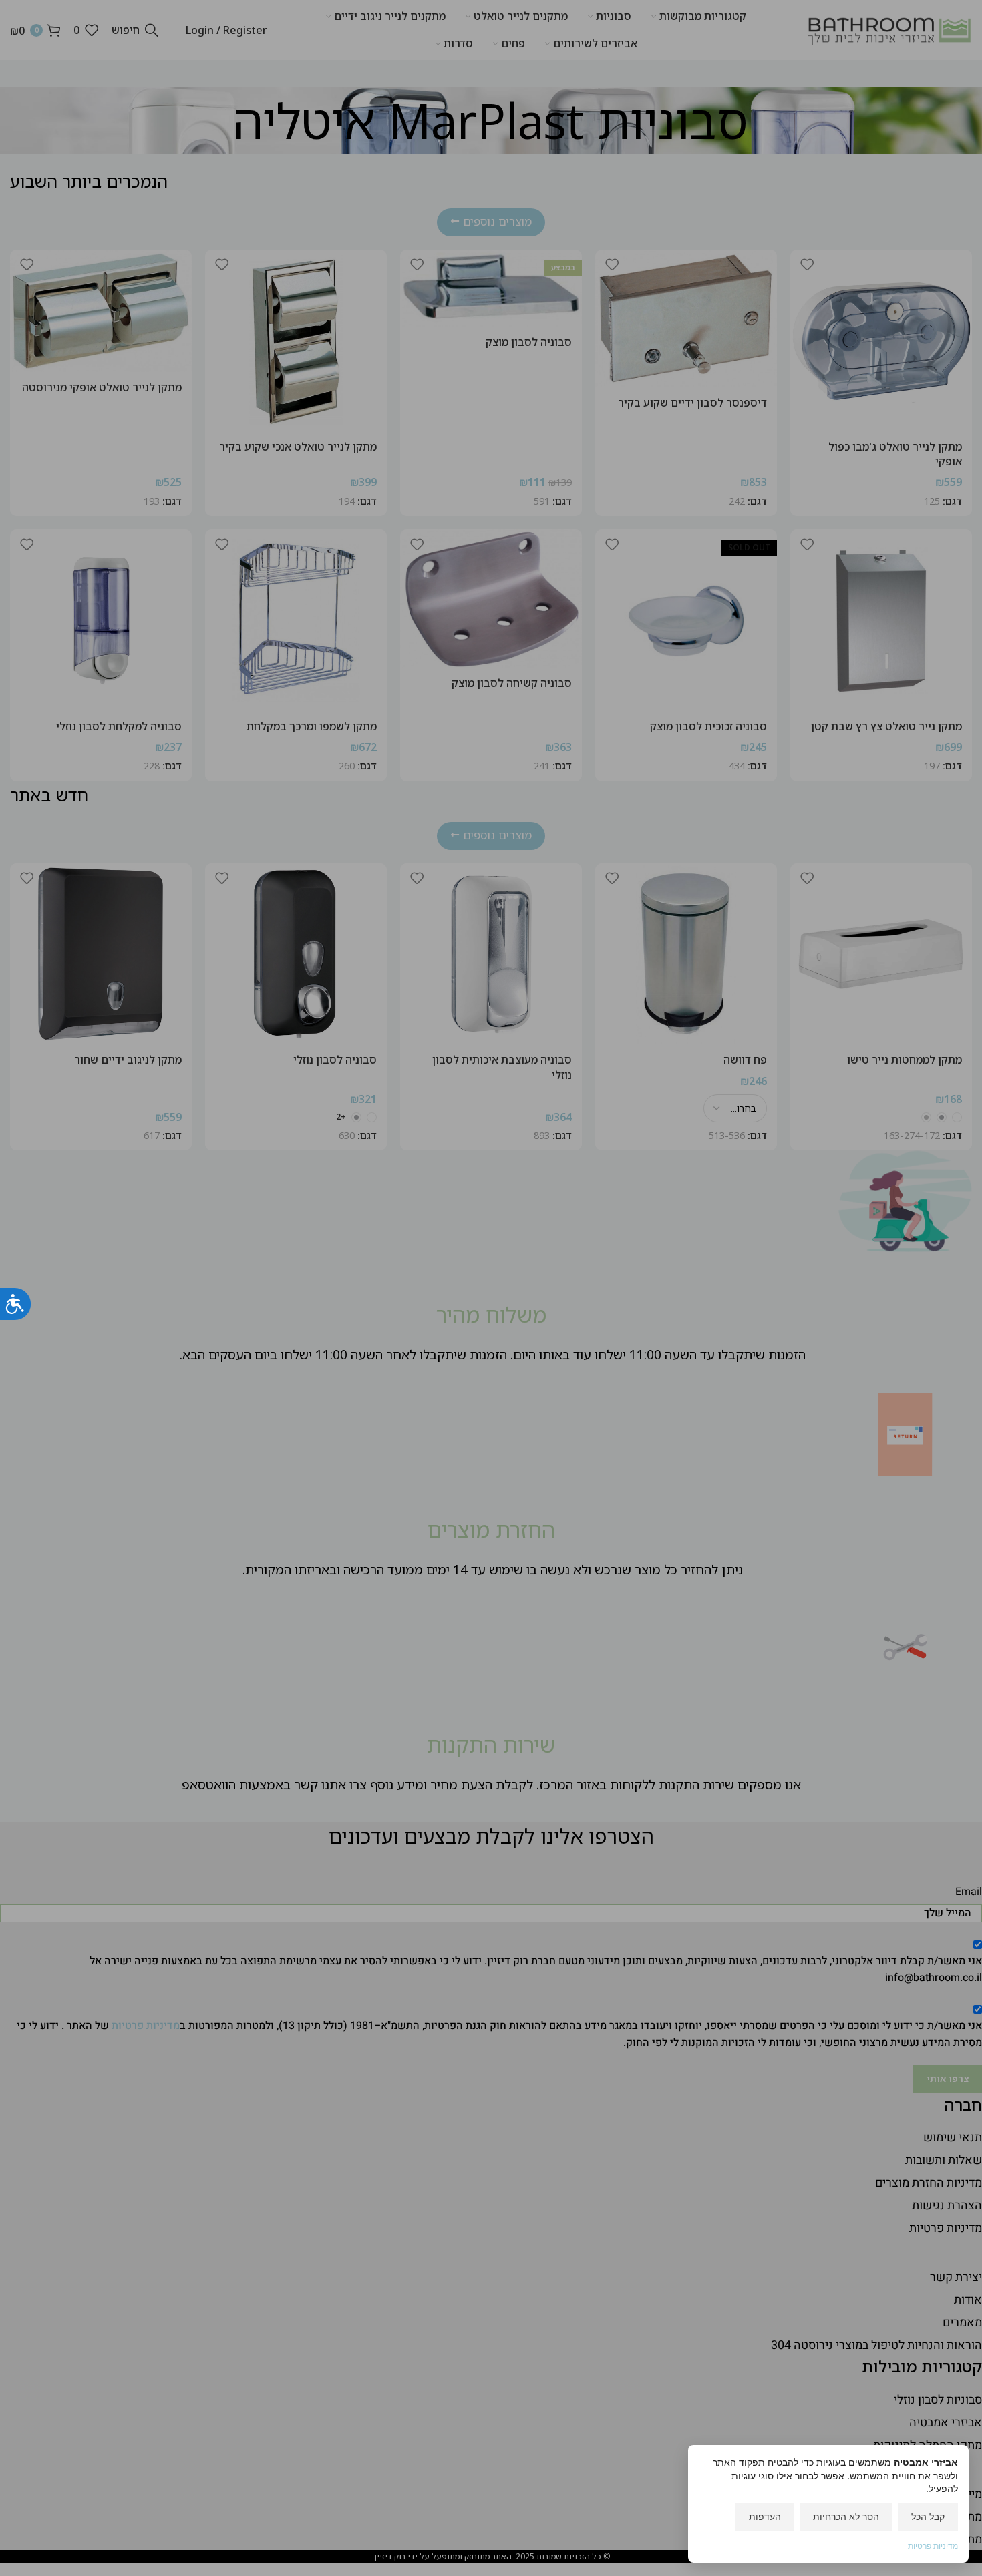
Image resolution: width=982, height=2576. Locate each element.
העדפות (765, 2516)
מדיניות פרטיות (933, 2546)
